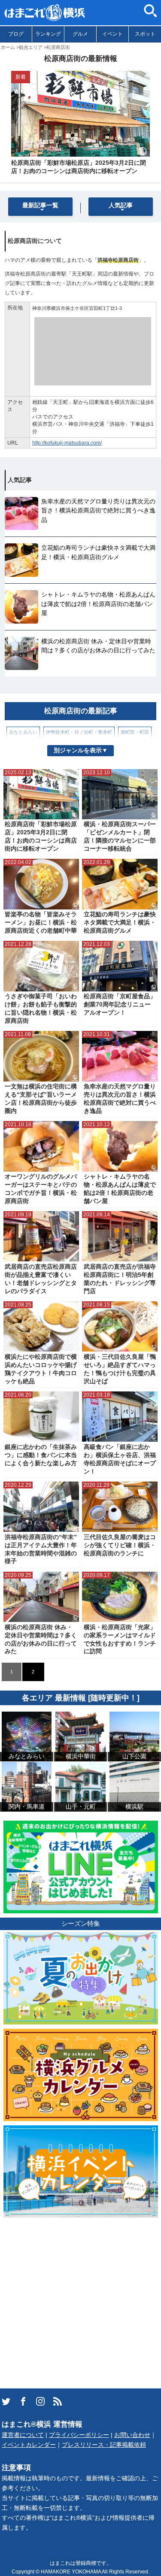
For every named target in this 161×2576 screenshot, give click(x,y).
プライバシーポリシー (79, 2435)
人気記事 (121, 205)
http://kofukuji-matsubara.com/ (67, 443)
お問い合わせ (132, 2435)
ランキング (48, 34)
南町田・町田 (135, 732)
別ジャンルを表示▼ (81, 750)
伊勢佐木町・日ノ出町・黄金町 (79, 732)
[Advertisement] (80, 2302)
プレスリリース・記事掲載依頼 (104, 2445)
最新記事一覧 (40, 205)
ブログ (16, 34)
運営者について (23, 2435)
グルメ (80, 34)
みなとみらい (23, 732)
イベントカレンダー (29, 2445)
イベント (112, 34)
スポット (145, 34)
